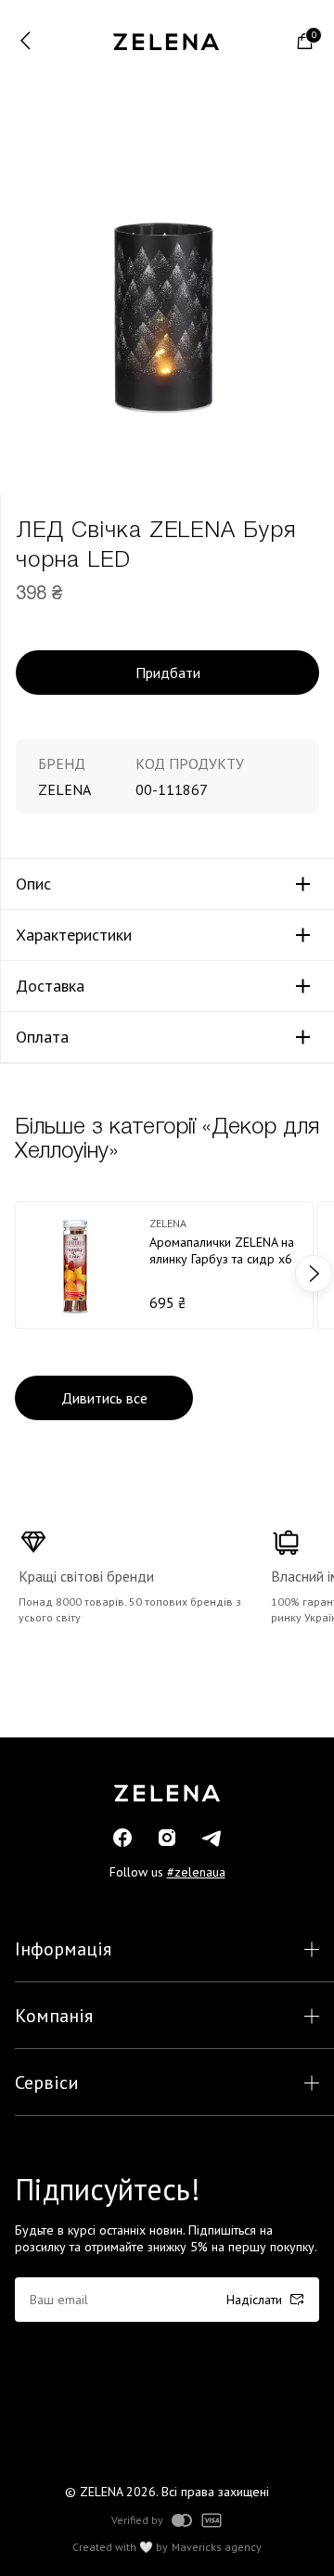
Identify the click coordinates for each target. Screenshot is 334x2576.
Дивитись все (104, 1398)
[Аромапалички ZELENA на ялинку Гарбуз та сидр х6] (164, 1265)
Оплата (42, 1037)
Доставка (50, 986)
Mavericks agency (217, 2547)
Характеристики (74, 935)
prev (20, 1274)
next (314, 1274)
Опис (33, 884)
